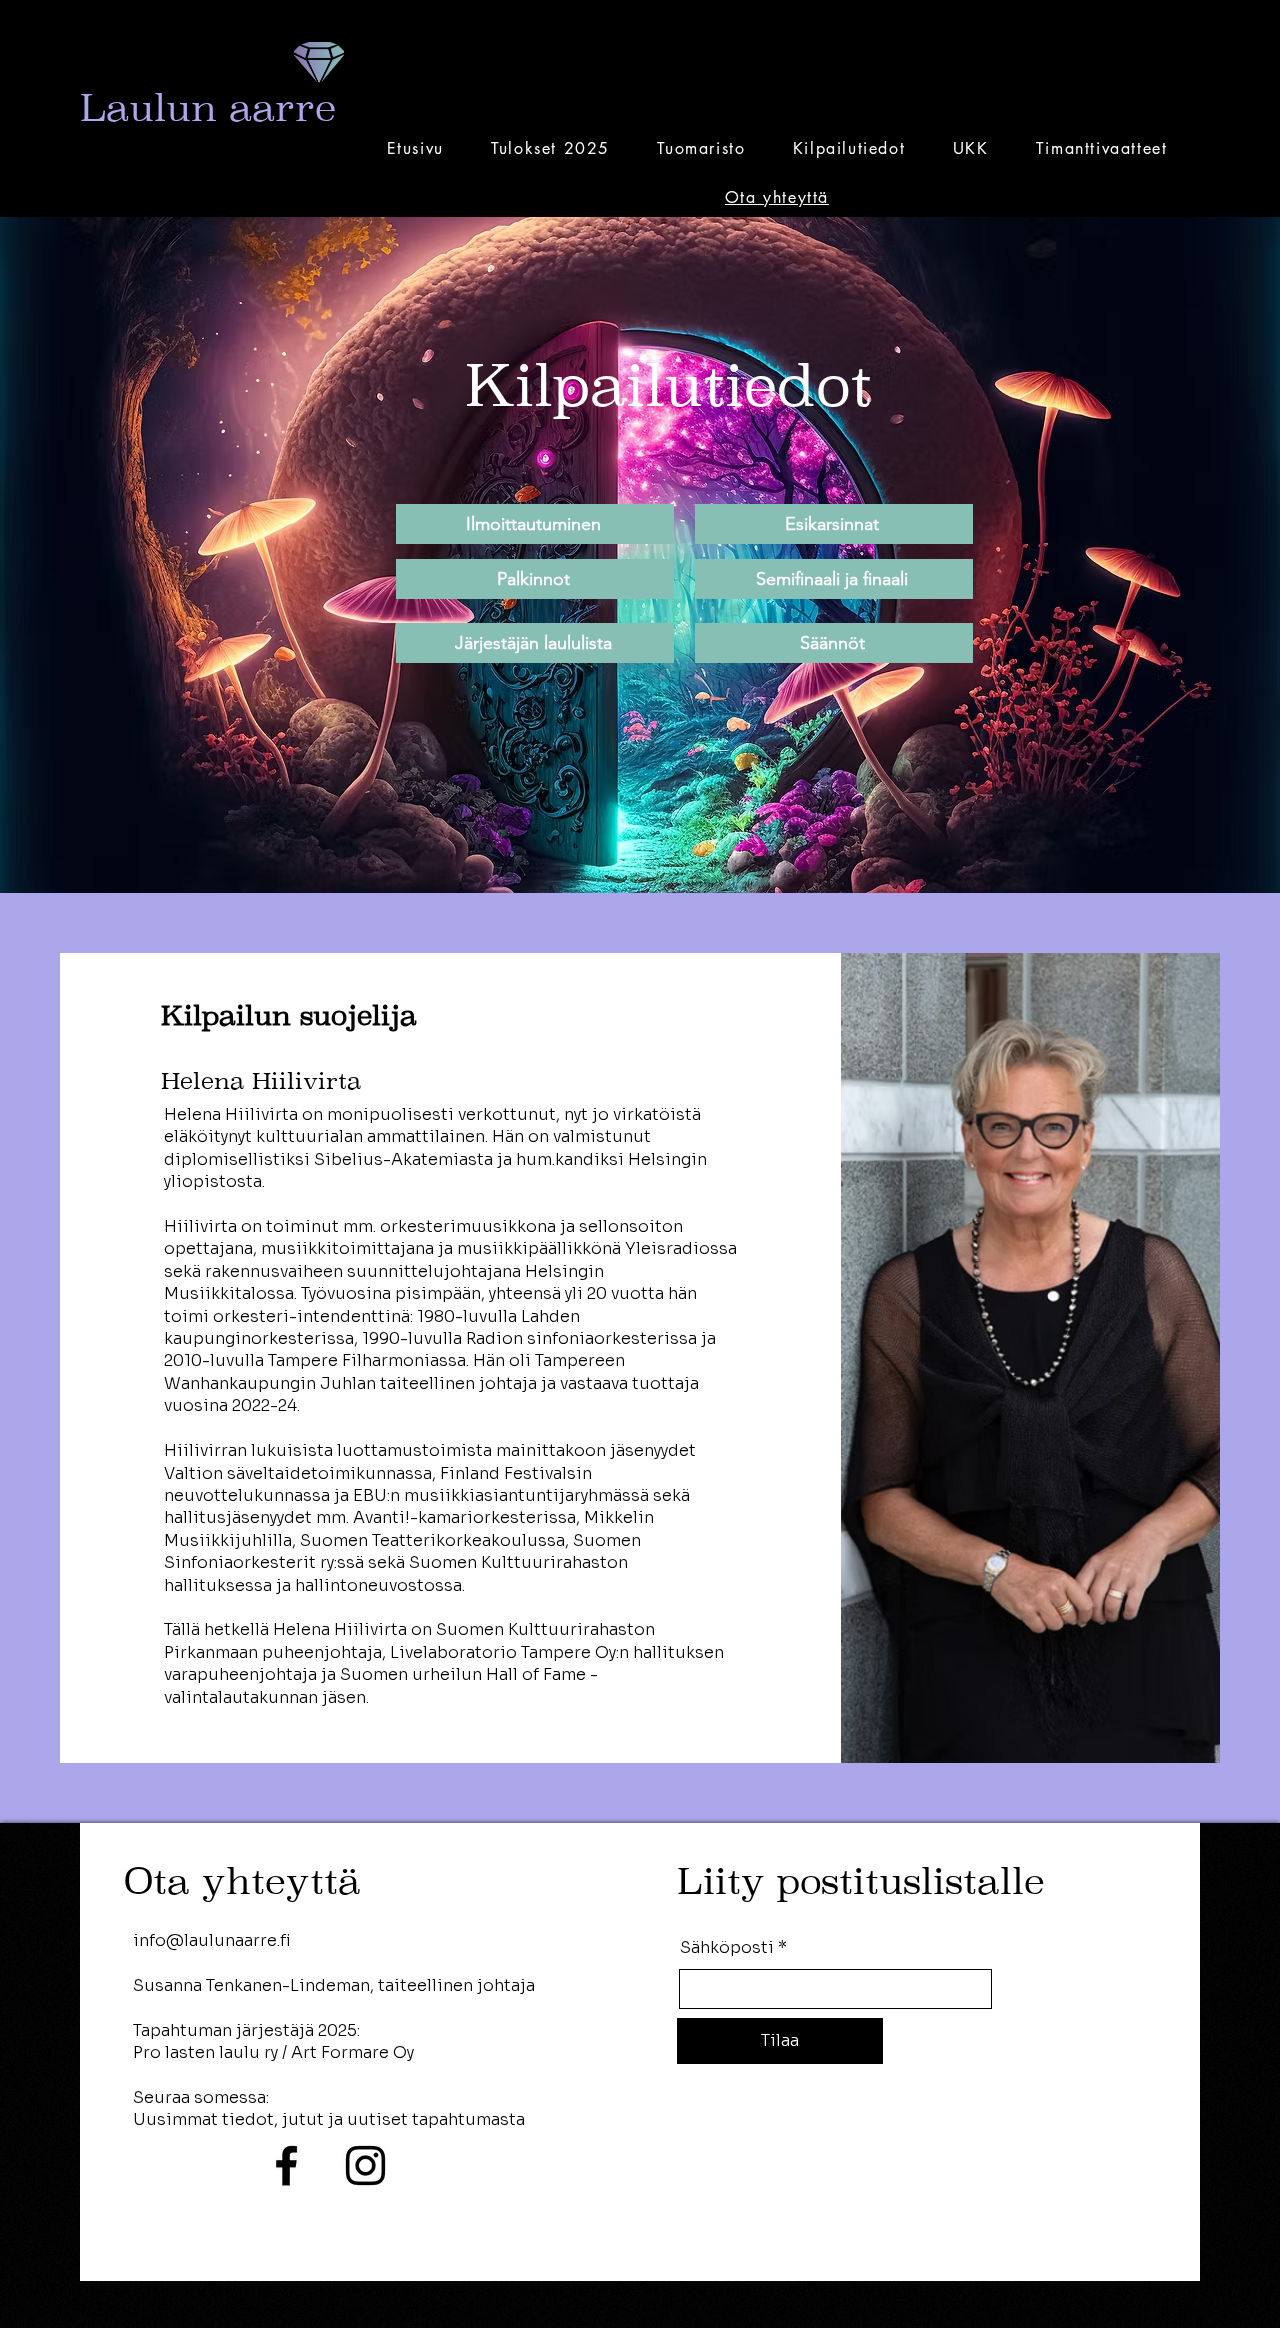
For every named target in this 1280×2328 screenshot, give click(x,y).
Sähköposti (727, 1948)
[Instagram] (365, 2165)
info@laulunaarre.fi (212, 1940)
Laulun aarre (208, 107)
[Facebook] (286, 2165)
